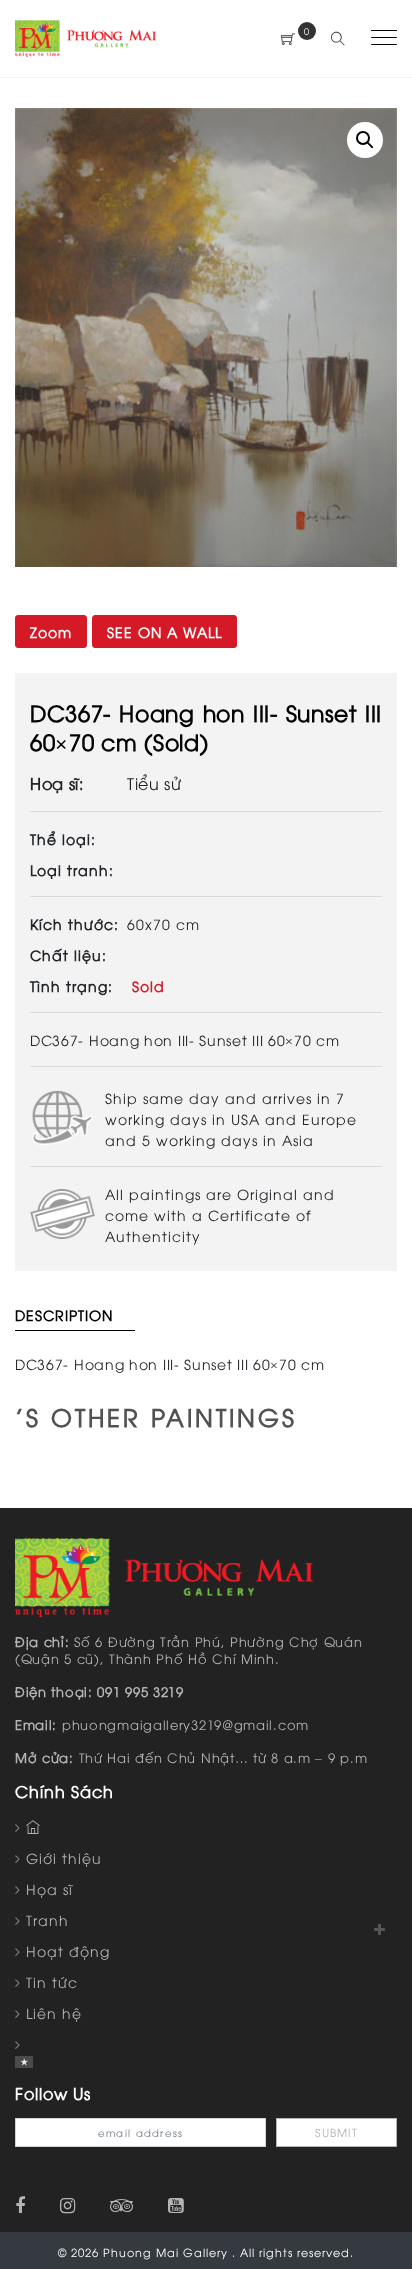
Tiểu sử (154, 783)
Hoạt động (68, 1950)
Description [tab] (64, 1314)
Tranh (47, 1919)
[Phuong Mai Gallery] (86, 36)
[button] (365, 140)
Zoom (51, 631)
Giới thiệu (64, 1857)
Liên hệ (54, 2012)
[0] (288, 38)
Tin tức (52, 1981)
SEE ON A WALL (164, 631)
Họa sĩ (49, 1888)
